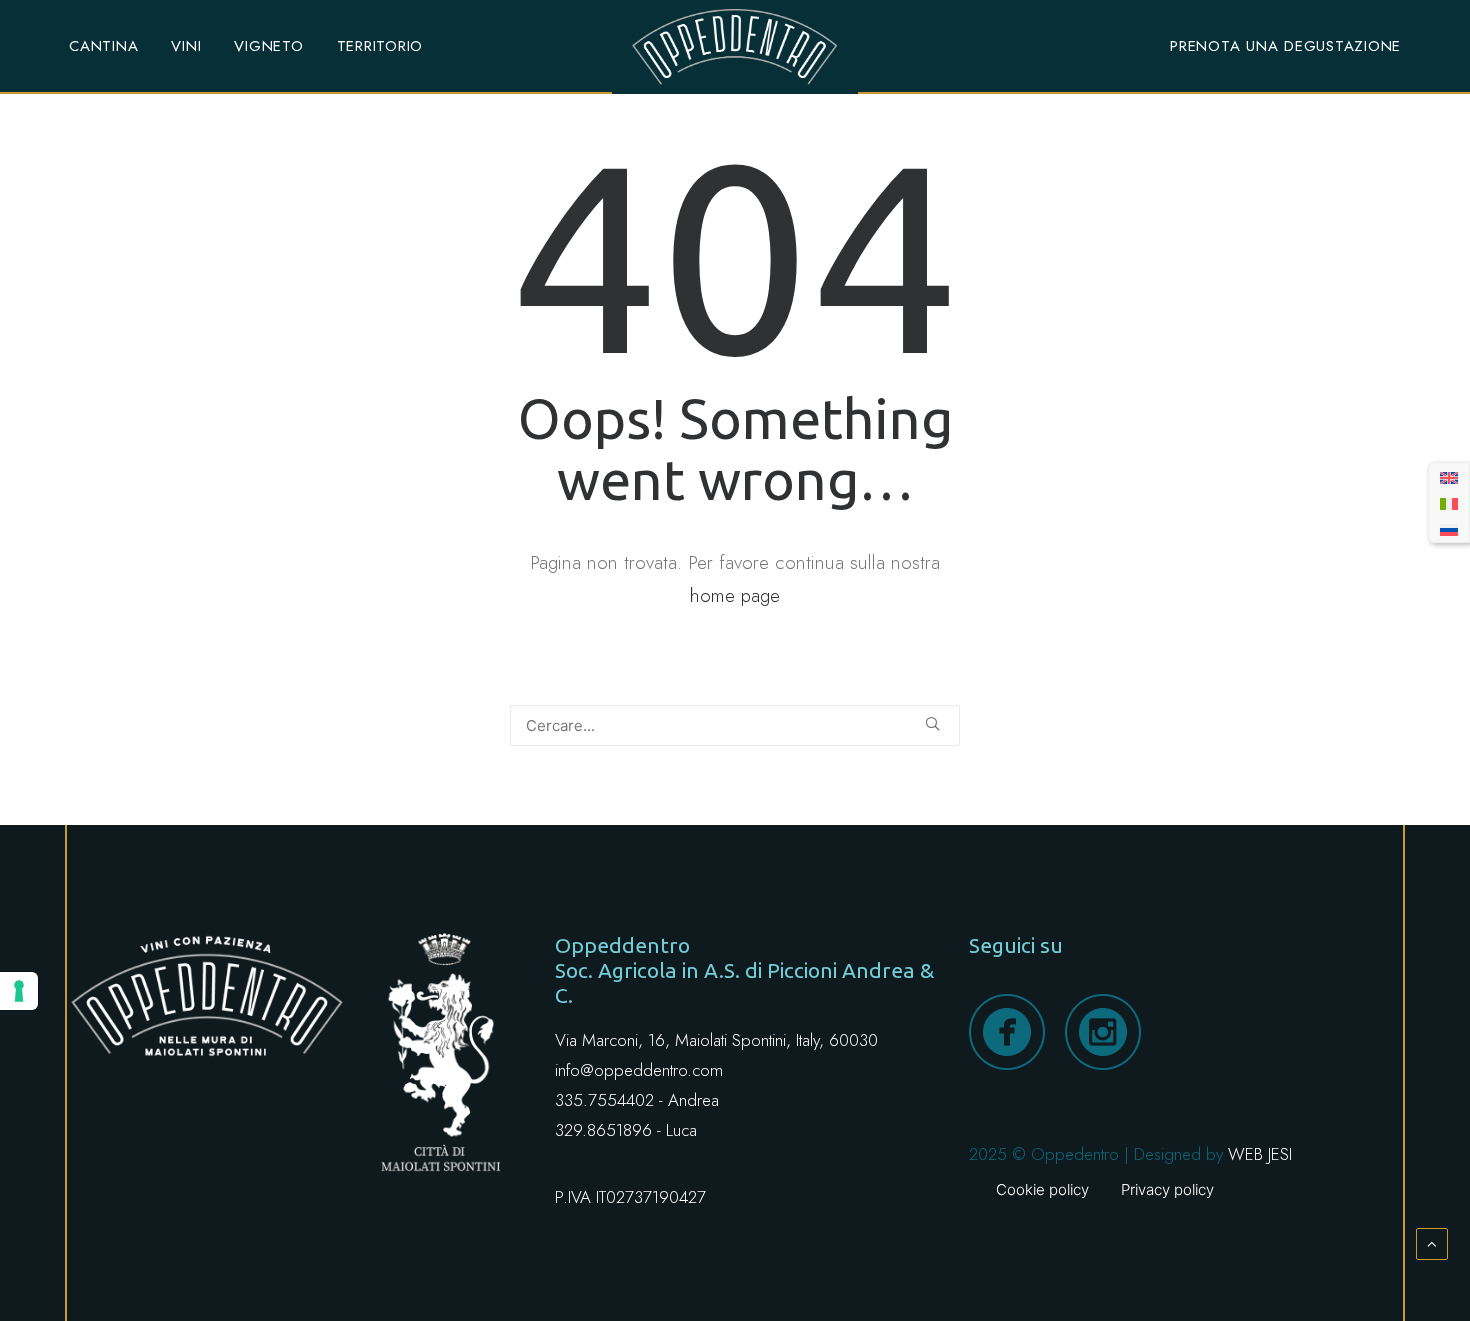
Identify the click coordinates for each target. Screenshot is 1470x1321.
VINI (186, 46)
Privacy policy (1167, 1189)
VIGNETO (268, 46)
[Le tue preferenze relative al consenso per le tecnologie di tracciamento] (19, 991)
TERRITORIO (380, 46)
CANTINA (103, 46)
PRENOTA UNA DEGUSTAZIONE (1285, 46)
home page (735, 595)
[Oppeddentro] (735, 47)
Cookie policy (1042, 1189)
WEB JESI (1260, 1154)
